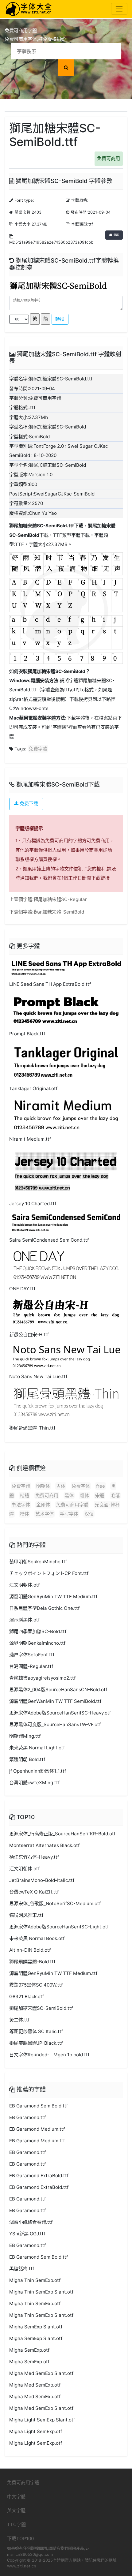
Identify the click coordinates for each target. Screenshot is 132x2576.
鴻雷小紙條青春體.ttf (31, 2222)
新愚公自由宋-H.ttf (29, 1335)
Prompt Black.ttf (27, 1034)
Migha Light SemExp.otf (36, 2431)
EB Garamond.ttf (27, 2117)
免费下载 (28, 804)
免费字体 (81, 1486)
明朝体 (43, 1486)
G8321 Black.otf (27, 1996)
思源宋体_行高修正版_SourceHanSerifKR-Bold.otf (62, 1834)
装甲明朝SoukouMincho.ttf (38, 1562)
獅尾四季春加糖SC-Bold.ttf (38, 1631)
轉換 (60, 319)
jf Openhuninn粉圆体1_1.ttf (38, 1771)
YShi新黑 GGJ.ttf (27, 2234)
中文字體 (16, 2497)
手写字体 (69, 1514)
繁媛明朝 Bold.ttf (27, 1759)
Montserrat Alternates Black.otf (44, 1845)
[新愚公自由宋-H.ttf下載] (66, 1312)
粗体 (84, 1496)
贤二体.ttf (19, 2020)
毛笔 (115, 1496)
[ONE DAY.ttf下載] (66, 1265)
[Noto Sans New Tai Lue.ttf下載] (66, 1356)
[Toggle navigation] (119, 9)
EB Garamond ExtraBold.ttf (39, 2176)
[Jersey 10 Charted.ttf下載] (66, 1172)
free (101, 1486)
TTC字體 (16, 2524)
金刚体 (43, 1505)
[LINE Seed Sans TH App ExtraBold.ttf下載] (66, 968)
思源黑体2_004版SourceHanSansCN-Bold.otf (58, 1690)
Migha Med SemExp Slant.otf (41, 2373)
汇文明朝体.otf (24, 1585)
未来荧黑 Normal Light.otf (37, 1748)
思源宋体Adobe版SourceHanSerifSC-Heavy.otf (60, 1713)
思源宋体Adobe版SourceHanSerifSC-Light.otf (59, 1927)
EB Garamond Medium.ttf (37, 2129)
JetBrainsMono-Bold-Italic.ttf (42, 1880)
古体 (61, 1486)
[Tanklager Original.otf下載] (66, 1062)
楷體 (25, 1496)
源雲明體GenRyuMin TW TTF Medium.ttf (53, 1596)
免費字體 (38, 749)
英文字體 (16, 2510)
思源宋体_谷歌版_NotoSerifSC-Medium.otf (55, 1903)
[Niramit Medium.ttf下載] (66, 1114)
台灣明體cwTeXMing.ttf (34, 1783)
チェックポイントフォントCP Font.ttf (49, 1573)
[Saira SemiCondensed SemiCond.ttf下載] (66, 1222)
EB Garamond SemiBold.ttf (39, 2106)
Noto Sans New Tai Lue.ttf (38, 1376)
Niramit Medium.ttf (30, 1139)
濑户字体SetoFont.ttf (32, 1655)
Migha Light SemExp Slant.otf (42, 2420)
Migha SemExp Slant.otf (36, 2327)
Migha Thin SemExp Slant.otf (41, 2292)
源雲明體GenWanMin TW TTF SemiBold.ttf (55, 1701)
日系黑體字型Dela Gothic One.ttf (44, 1608)
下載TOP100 (20, 2539)
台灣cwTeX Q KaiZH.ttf (34, 1892)
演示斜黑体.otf (24, 1620)
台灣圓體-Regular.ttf (31, 1666)
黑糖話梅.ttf (22, 2269)
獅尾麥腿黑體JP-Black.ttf (36, 2043)
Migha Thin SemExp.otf (35, 2280)
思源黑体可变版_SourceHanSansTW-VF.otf (55, 1724)
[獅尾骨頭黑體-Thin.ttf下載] (66, 1403)
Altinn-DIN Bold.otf (30, 1950)
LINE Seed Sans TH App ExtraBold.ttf (50, 984)
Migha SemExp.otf (29, 2350)
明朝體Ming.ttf (25, 1736)
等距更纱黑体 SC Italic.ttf (36, 2031)
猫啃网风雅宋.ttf (26, 1915)
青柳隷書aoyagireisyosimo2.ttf (42, 1678)
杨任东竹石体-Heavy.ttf (34, 1857)
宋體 (100, 1496)
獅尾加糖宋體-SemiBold (59, 912)
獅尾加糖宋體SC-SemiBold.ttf (42, 526)
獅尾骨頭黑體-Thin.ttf (32, 1428)
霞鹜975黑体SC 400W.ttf (36, 1985)
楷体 (25, 1514)
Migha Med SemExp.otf (35, 2385)
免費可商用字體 (72, 1505)
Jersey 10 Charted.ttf (33, 1204)
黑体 (69, 1496)
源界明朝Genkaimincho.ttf (37, 1643)
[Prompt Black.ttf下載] (66, 1009)
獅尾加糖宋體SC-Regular (60, 899)
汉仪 (89, 1514)
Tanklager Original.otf (33, 1088)
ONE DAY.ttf (22, 1289)
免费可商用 (47, 1496)
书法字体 (21, 1505)
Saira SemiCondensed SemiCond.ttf (49, 1240)
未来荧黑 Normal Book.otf (37, 1938)
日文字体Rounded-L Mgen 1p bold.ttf (49, 2055)
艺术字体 (45, 1514)
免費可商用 (109, 158)
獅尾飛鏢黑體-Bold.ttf (32, 1962)
